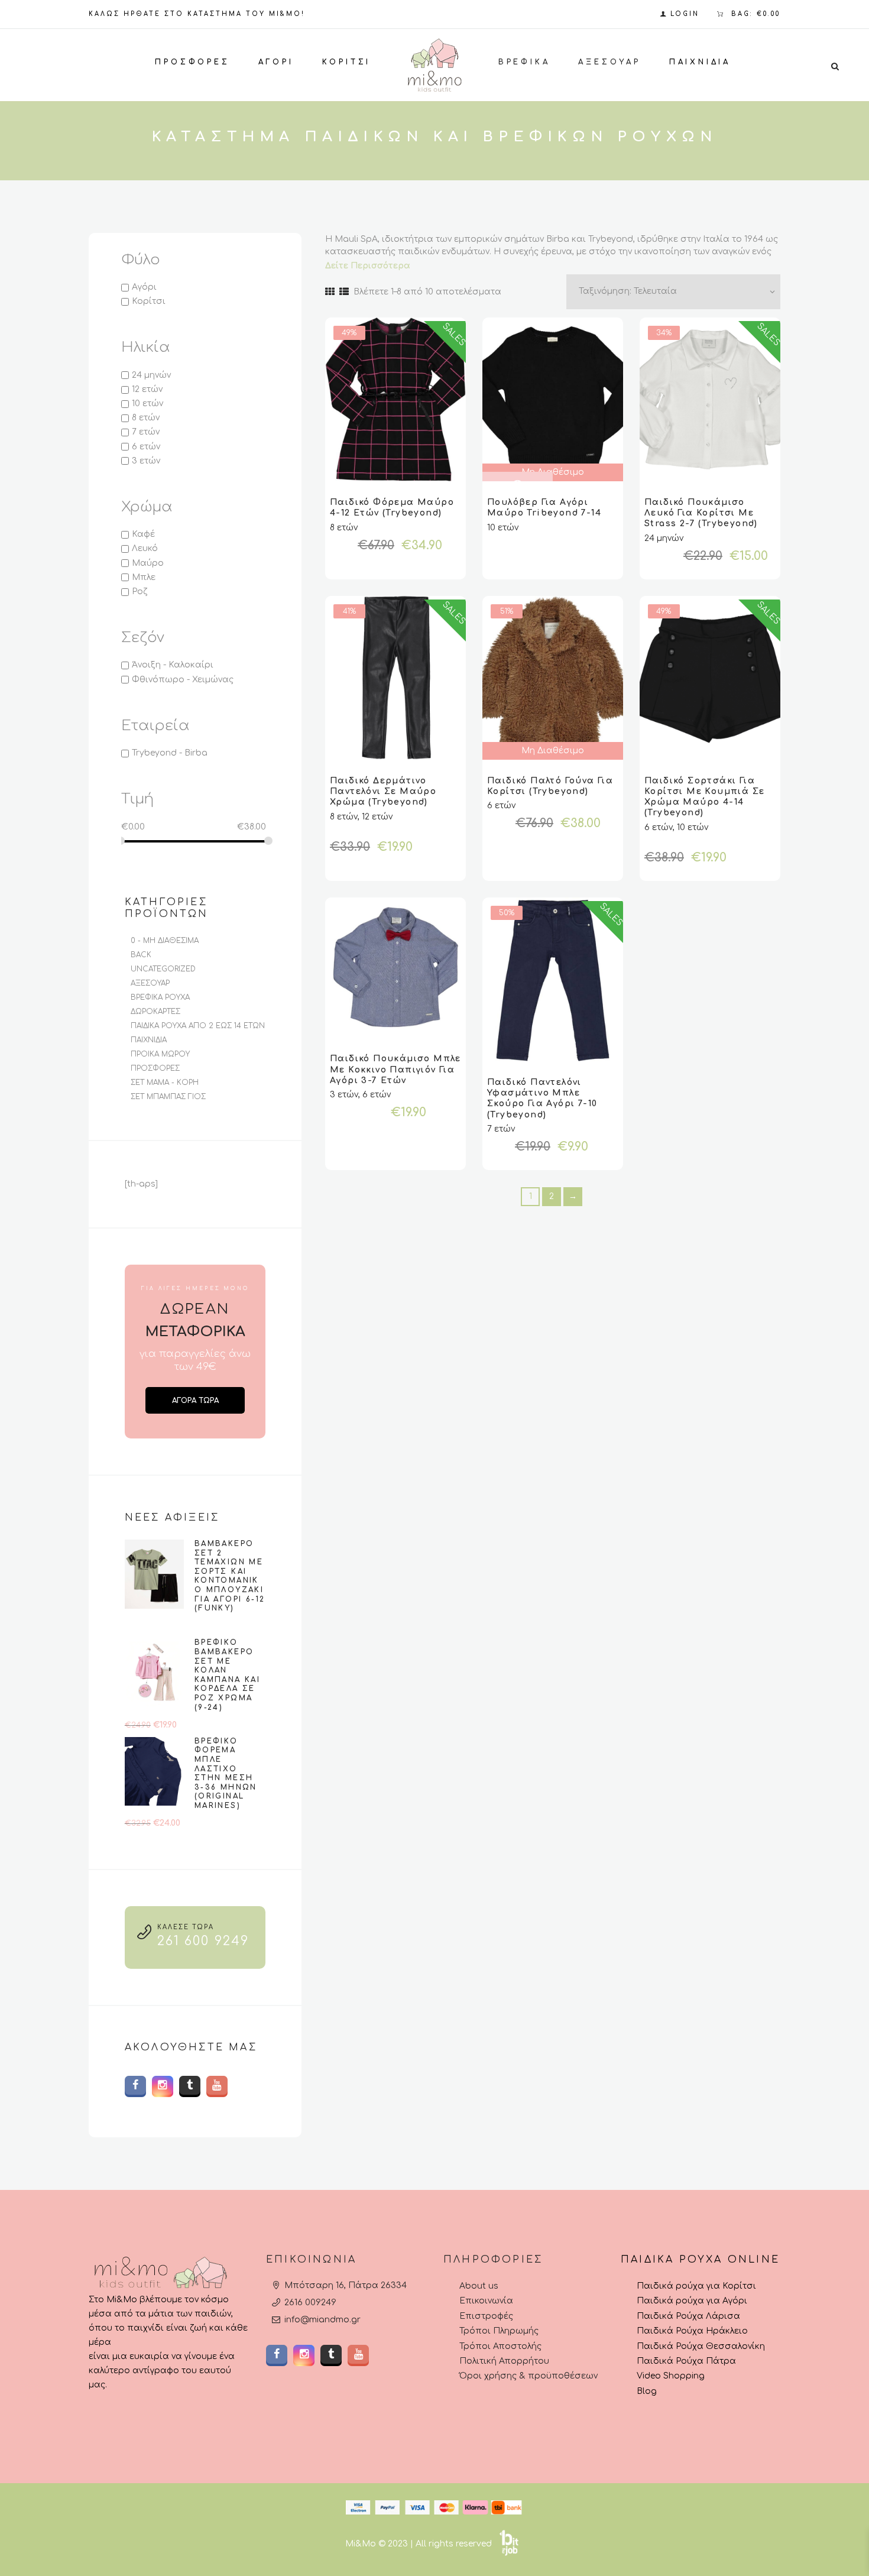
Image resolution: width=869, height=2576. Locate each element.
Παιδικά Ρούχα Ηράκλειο (692, 2331)
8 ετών (146, 418)
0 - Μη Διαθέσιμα (165, 941)
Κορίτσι (149, 301)
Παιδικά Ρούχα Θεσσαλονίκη (701, 2346)
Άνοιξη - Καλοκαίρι (173, 665)
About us (479, 2286)
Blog (647, 2391)
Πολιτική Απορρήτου (504, 2360)
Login (685, 14)
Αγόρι (144, 287)
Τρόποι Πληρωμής (499, 2331)
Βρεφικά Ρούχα (160, 997)
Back (141, 955)
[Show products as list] (344, 292)
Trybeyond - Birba (170, 753)
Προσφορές (155, 1068)
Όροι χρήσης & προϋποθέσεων (528, 2376)
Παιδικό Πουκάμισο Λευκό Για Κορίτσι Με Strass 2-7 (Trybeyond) (701, 513)
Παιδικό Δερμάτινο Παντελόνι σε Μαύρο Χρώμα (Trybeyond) (383, 791)
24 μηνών (151, 375)
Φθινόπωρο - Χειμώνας (183, 680)
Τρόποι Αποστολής (500, 2346)
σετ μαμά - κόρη (165, 1083)
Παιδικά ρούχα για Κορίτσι (696, 2286)
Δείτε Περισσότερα (368, 266)
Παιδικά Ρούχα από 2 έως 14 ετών (198, 1026)
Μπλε (144, 577)
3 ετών (146, 461)
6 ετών (146, 447)
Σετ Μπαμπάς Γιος (168, 1097)
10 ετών (147, 404)
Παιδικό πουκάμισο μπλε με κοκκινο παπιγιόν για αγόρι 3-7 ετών (395, 1069)
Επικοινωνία (486, 2301)
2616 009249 (310, 2303)
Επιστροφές (486, 2316)
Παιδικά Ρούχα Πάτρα (686, 2360)
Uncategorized (163, 969)
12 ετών (147, 389)
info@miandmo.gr (322, 2320)
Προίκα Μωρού (160, 1054)
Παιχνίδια (149, 1040)
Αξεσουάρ (150, 983)
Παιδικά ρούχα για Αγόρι (692, 2301)
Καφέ (143, 534)
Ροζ (140, 592)
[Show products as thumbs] (330, 292)
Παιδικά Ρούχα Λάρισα (688, 2316)
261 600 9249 (203, 1941)
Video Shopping (671, 2376)
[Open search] (835, 66)
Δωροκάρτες (155, 1012)
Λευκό (145, 549)
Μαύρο (148, 563)
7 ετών (146, 432)
